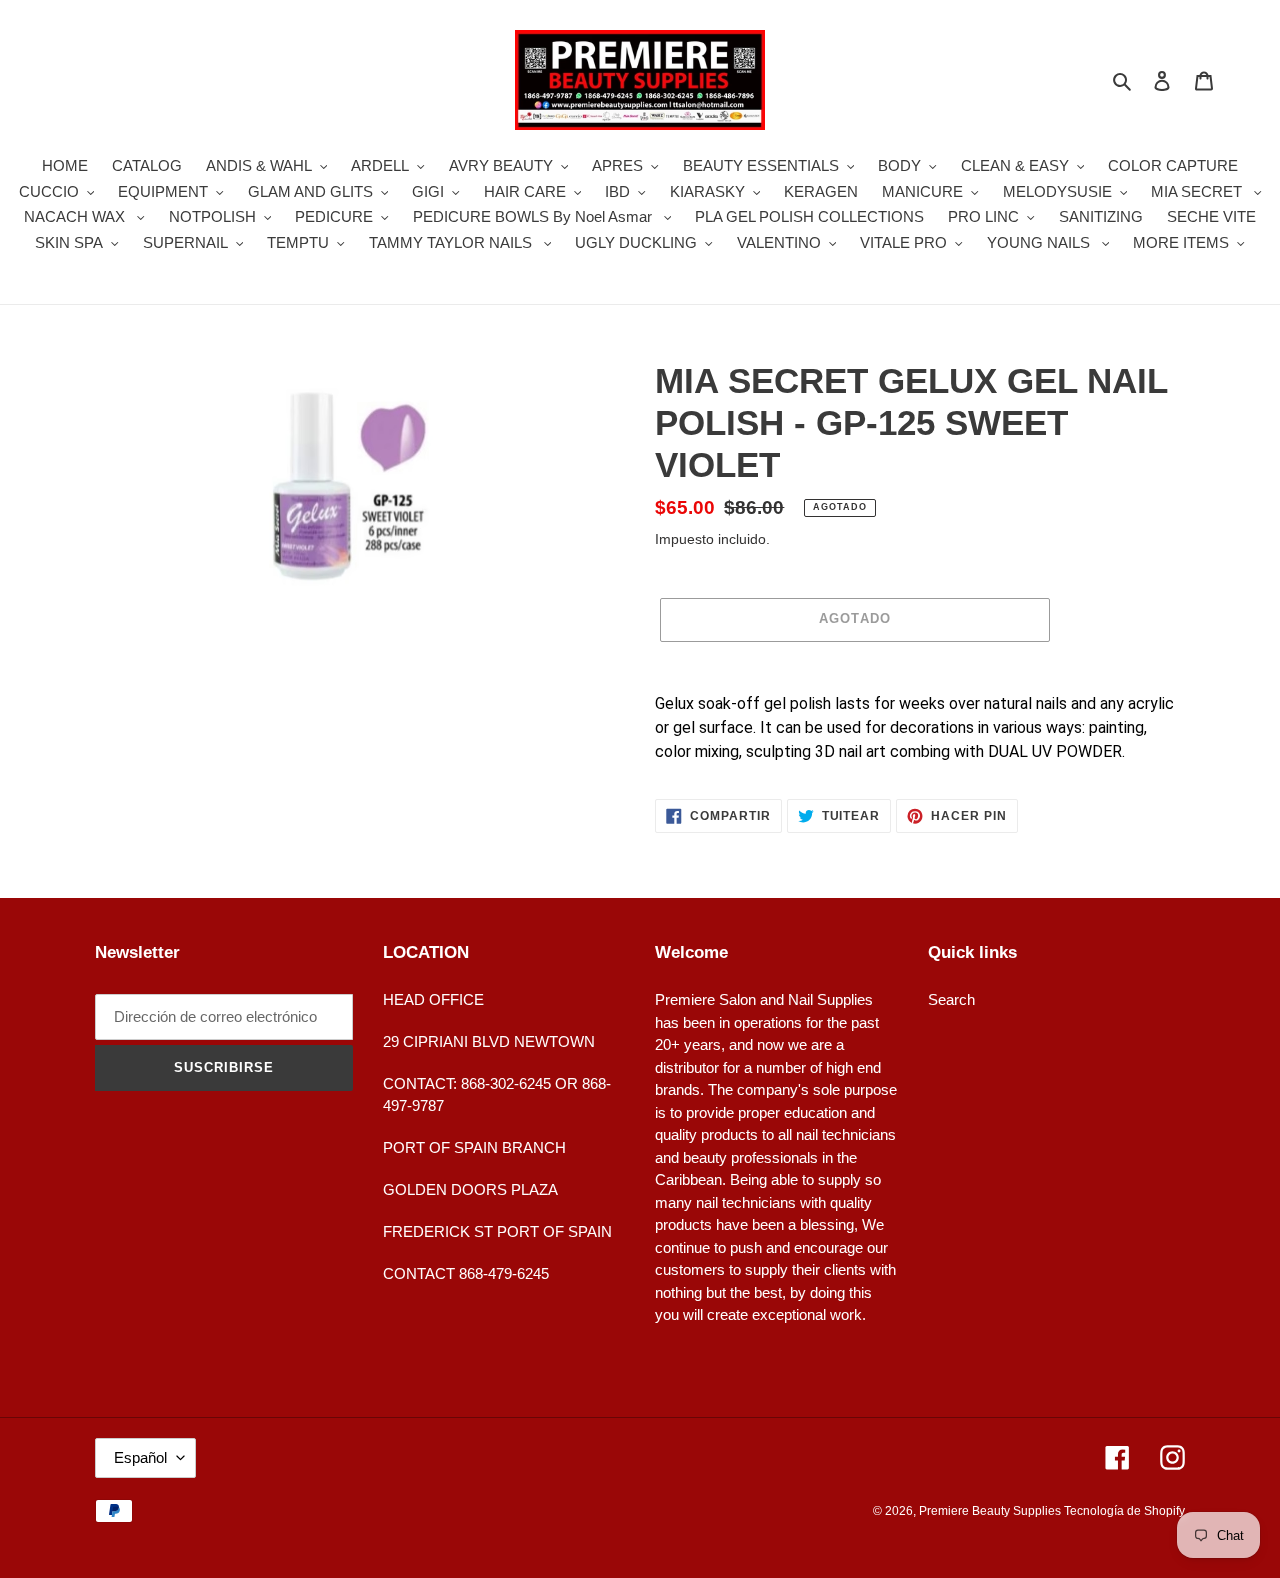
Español (140, 1457)
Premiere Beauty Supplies (991, 1511)
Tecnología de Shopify (1124, 1511)
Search (951, 999)
